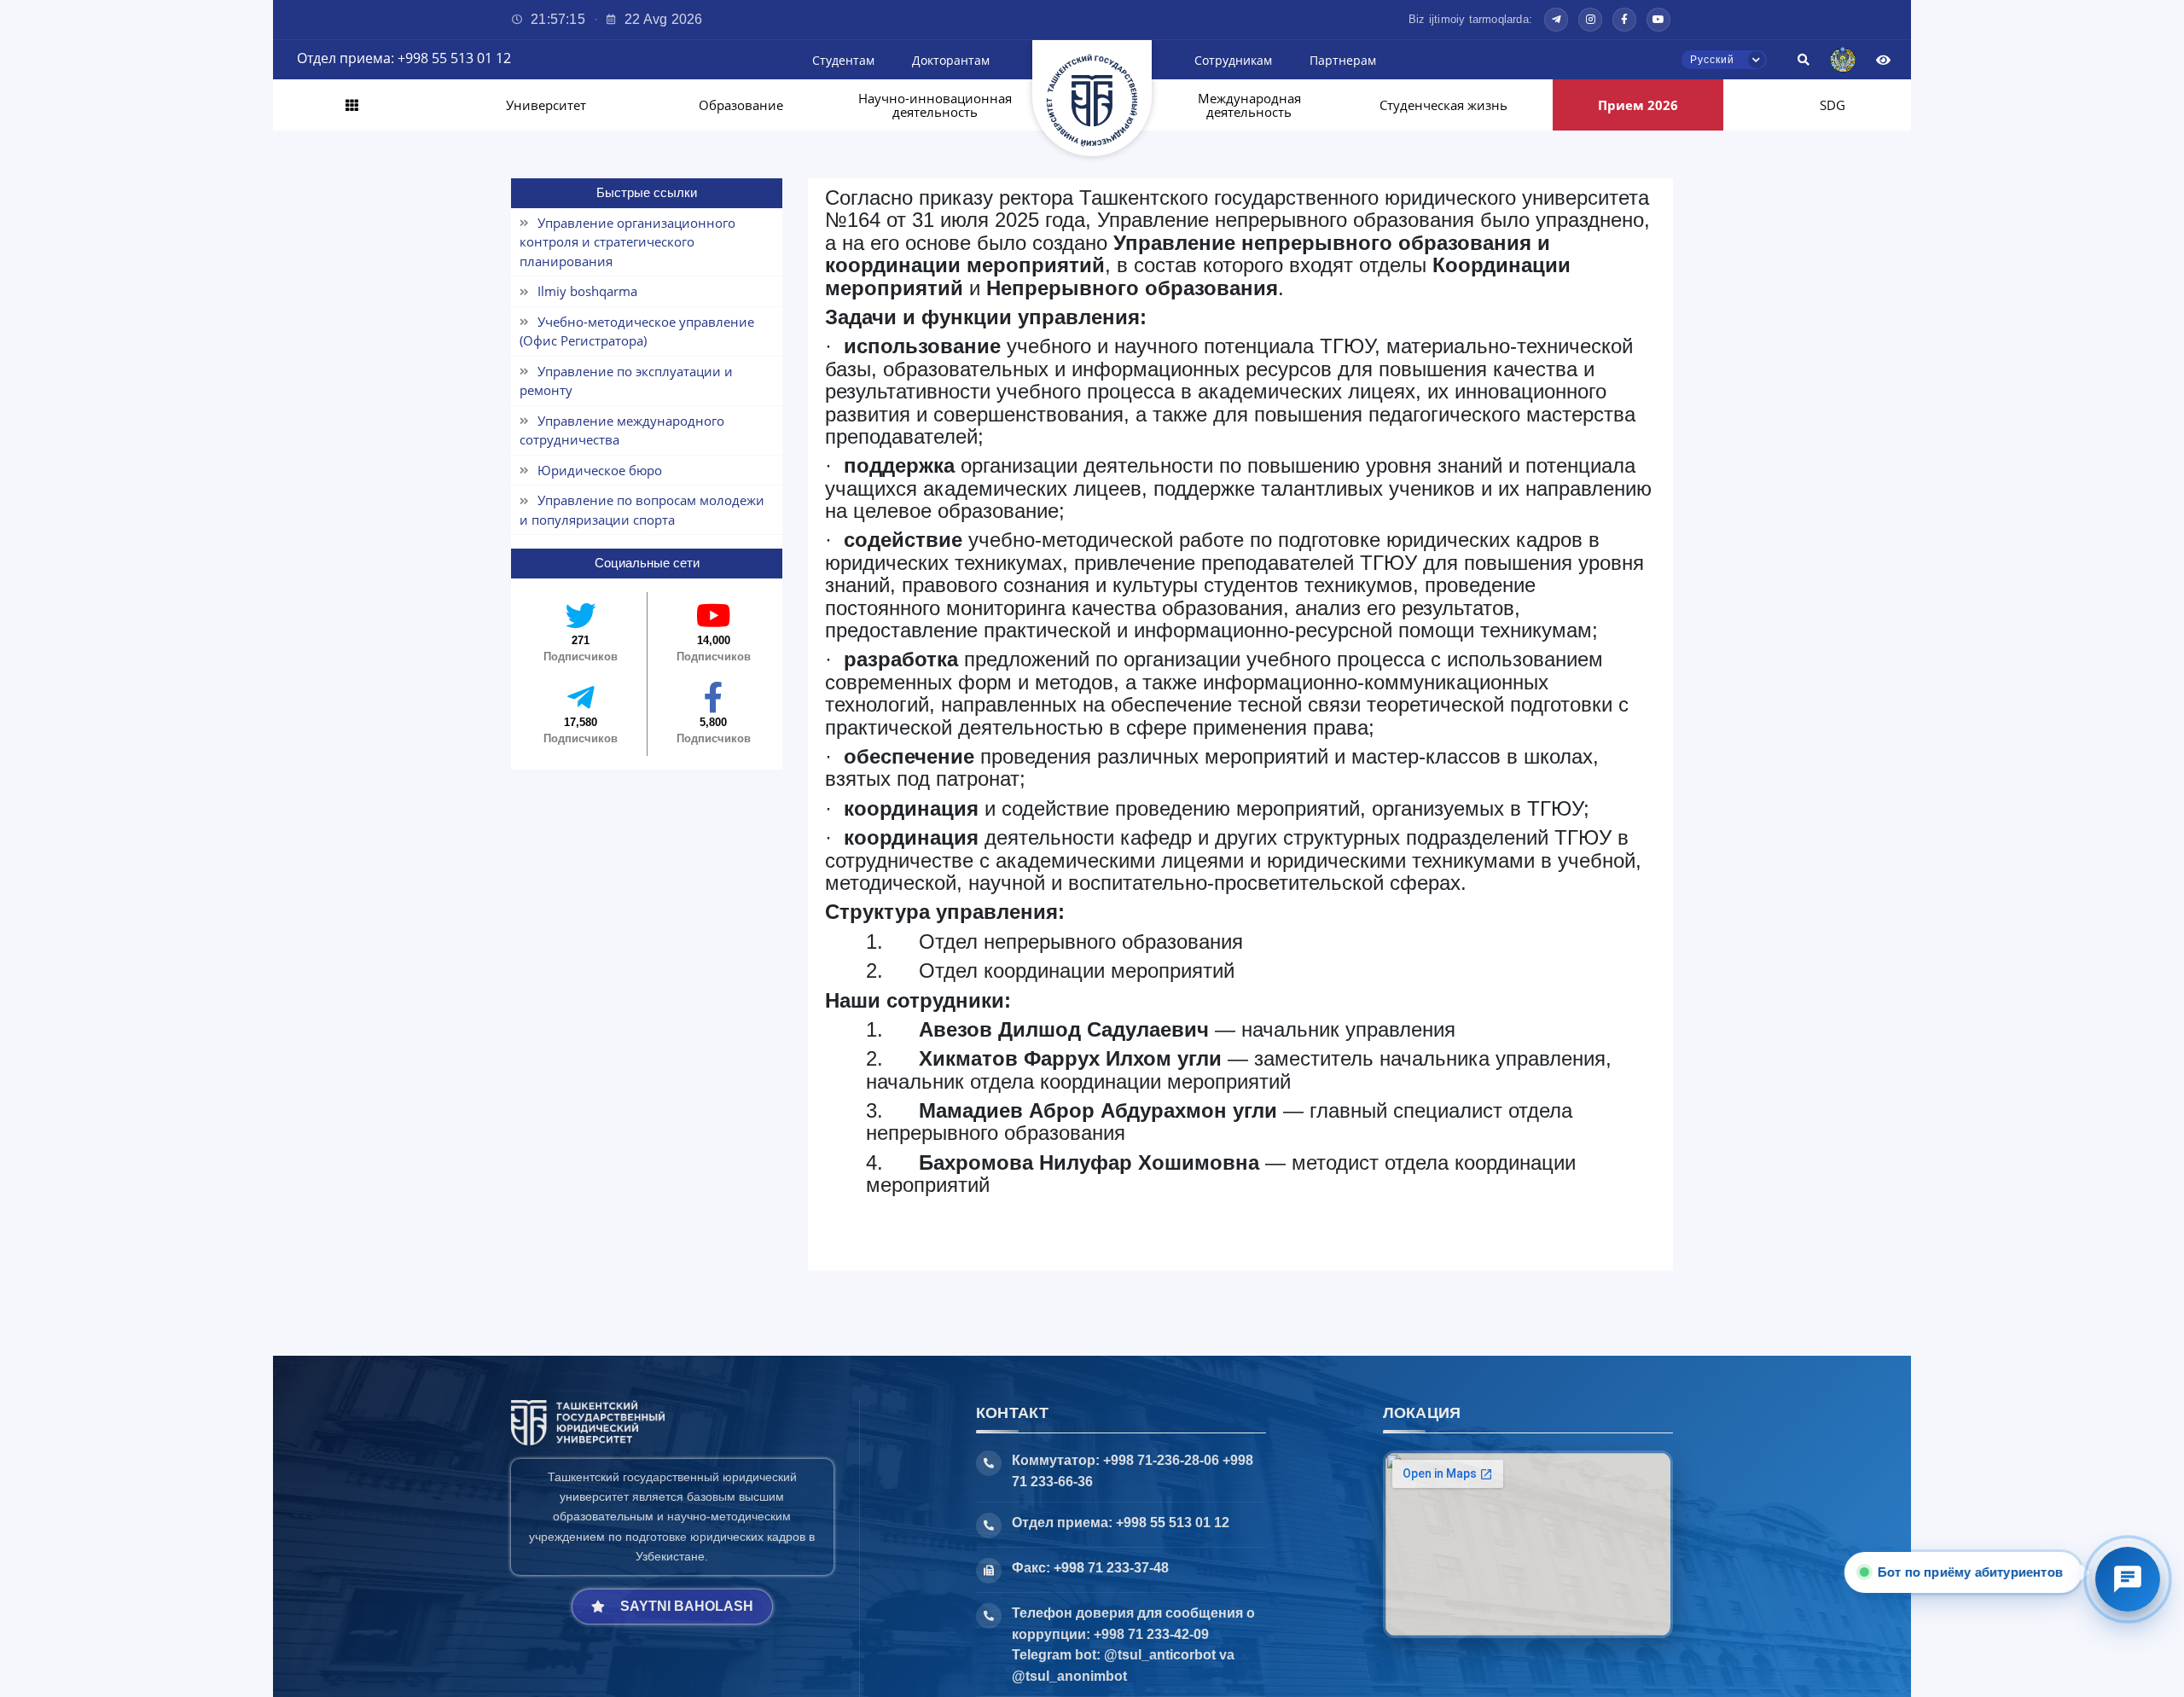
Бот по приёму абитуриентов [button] (1973, 1572)
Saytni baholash (687, 1606)
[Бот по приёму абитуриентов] (2128, 1579)
